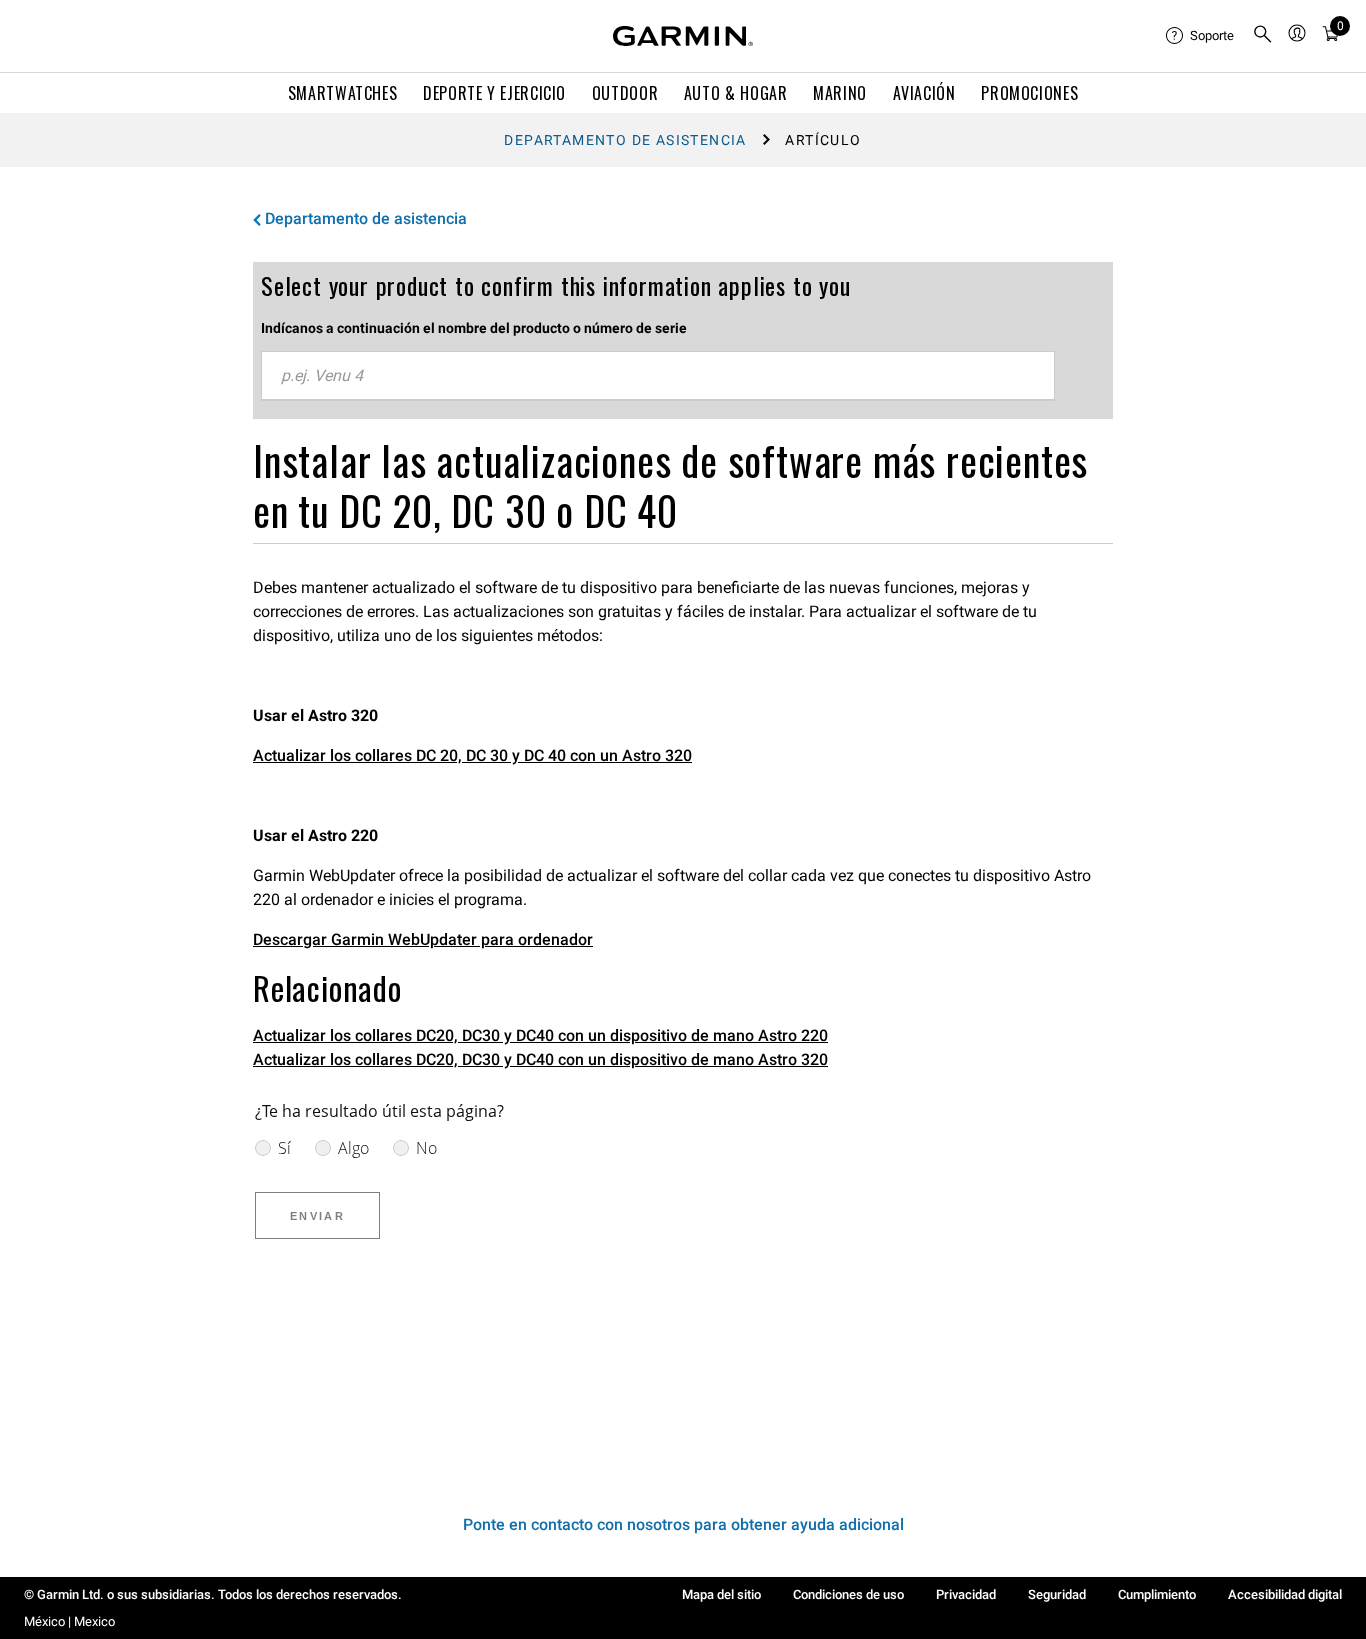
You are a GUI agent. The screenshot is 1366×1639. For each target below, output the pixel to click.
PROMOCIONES (1029, 93)
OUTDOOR (625, 93)
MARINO (840, 93)
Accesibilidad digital (1285, 1594)
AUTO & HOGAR (736, 93)
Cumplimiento (1157, 1594)
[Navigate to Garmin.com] (683, 36)
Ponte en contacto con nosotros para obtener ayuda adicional (683, 1524)
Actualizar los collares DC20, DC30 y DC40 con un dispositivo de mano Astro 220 (540, 1035)
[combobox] (658, 376)
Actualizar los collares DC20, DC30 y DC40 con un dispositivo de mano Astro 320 (540, 1059)
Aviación (924, 93)
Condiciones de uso (848, 1594)
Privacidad (966, 1594)
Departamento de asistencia (625, 140)
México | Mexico (69, 1621)
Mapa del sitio (721, 1594)
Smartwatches (343, 93)
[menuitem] (1201, 36)
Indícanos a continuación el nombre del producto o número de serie (474, 328)
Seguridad (1057, 1594)
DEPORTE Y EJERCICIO (494, 93)
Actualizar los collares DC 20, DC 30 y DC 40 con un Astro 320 (472, 755)
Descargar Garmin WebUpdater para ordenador (423, 939)
